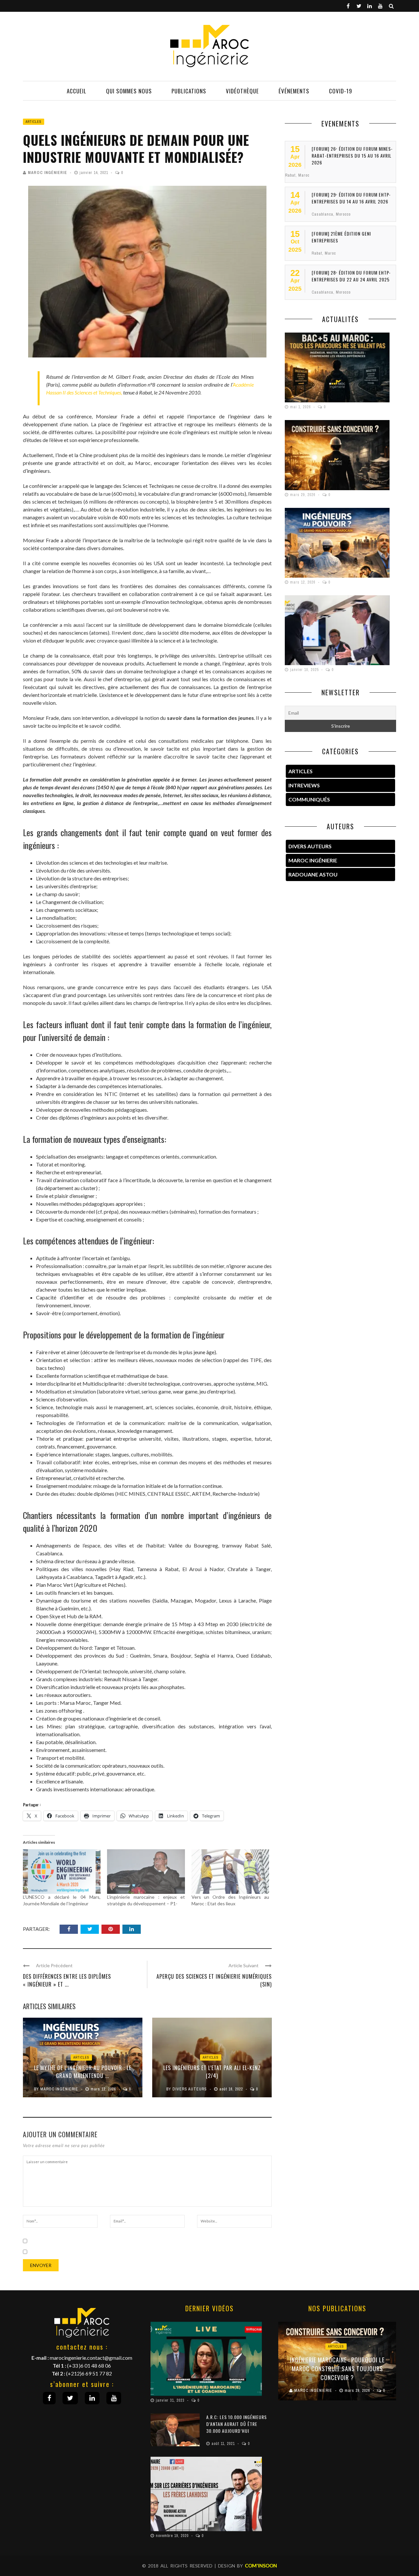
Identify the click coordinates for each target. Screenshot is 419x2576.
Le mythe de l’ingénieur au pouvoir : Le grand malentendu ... (83, 2072)
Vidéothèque (242, 91)
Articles (34, 122)
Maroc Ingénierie (47, 173)
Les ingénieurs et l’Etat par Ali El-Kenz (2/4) (212, 2072)
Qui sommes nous (129, 91)
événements (294, 91)
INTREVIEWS (304, 785)
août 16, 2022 (232, 2089)
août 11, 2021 (224, 2444)
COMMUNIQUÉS (309, 799)
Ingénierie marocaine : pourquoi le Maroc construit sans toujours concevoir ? (337, 2369)
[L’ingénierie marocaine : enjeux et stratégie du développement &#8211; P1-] (146, 1872)
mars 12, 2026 (104, 2089)
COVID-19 (341, 91)
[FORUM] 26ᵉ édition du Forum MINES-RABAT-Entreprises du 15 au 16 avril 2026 (352, 155)
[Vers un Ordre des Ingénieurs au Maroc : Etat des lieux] (230, 1872)
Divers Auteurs (190, 2089)
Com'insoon (261, 2566)
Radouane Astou (313, 874)
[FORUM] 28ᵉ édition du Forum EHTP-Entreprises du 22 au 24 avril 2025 (351, 276)
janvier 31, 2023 (171, 2400)
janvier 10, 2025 (305, 670)
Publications (189, 91)
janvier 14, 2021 (94, 173)
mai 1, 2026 (301, 407)
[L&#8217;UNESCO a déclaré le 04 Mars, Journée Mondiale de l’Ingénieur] (62, 1872)
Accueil (77, 91)
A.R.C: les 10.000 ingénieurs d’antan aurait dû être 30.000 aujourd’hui (237, 2424)
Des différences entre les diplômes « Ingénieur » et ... (67, 1980)
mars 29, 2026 (303, 495)
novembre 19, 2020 (173, 2536)
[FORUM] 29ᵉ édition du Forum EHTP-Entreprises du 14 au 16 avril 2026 (351, 198)
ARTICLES (301, 771)
